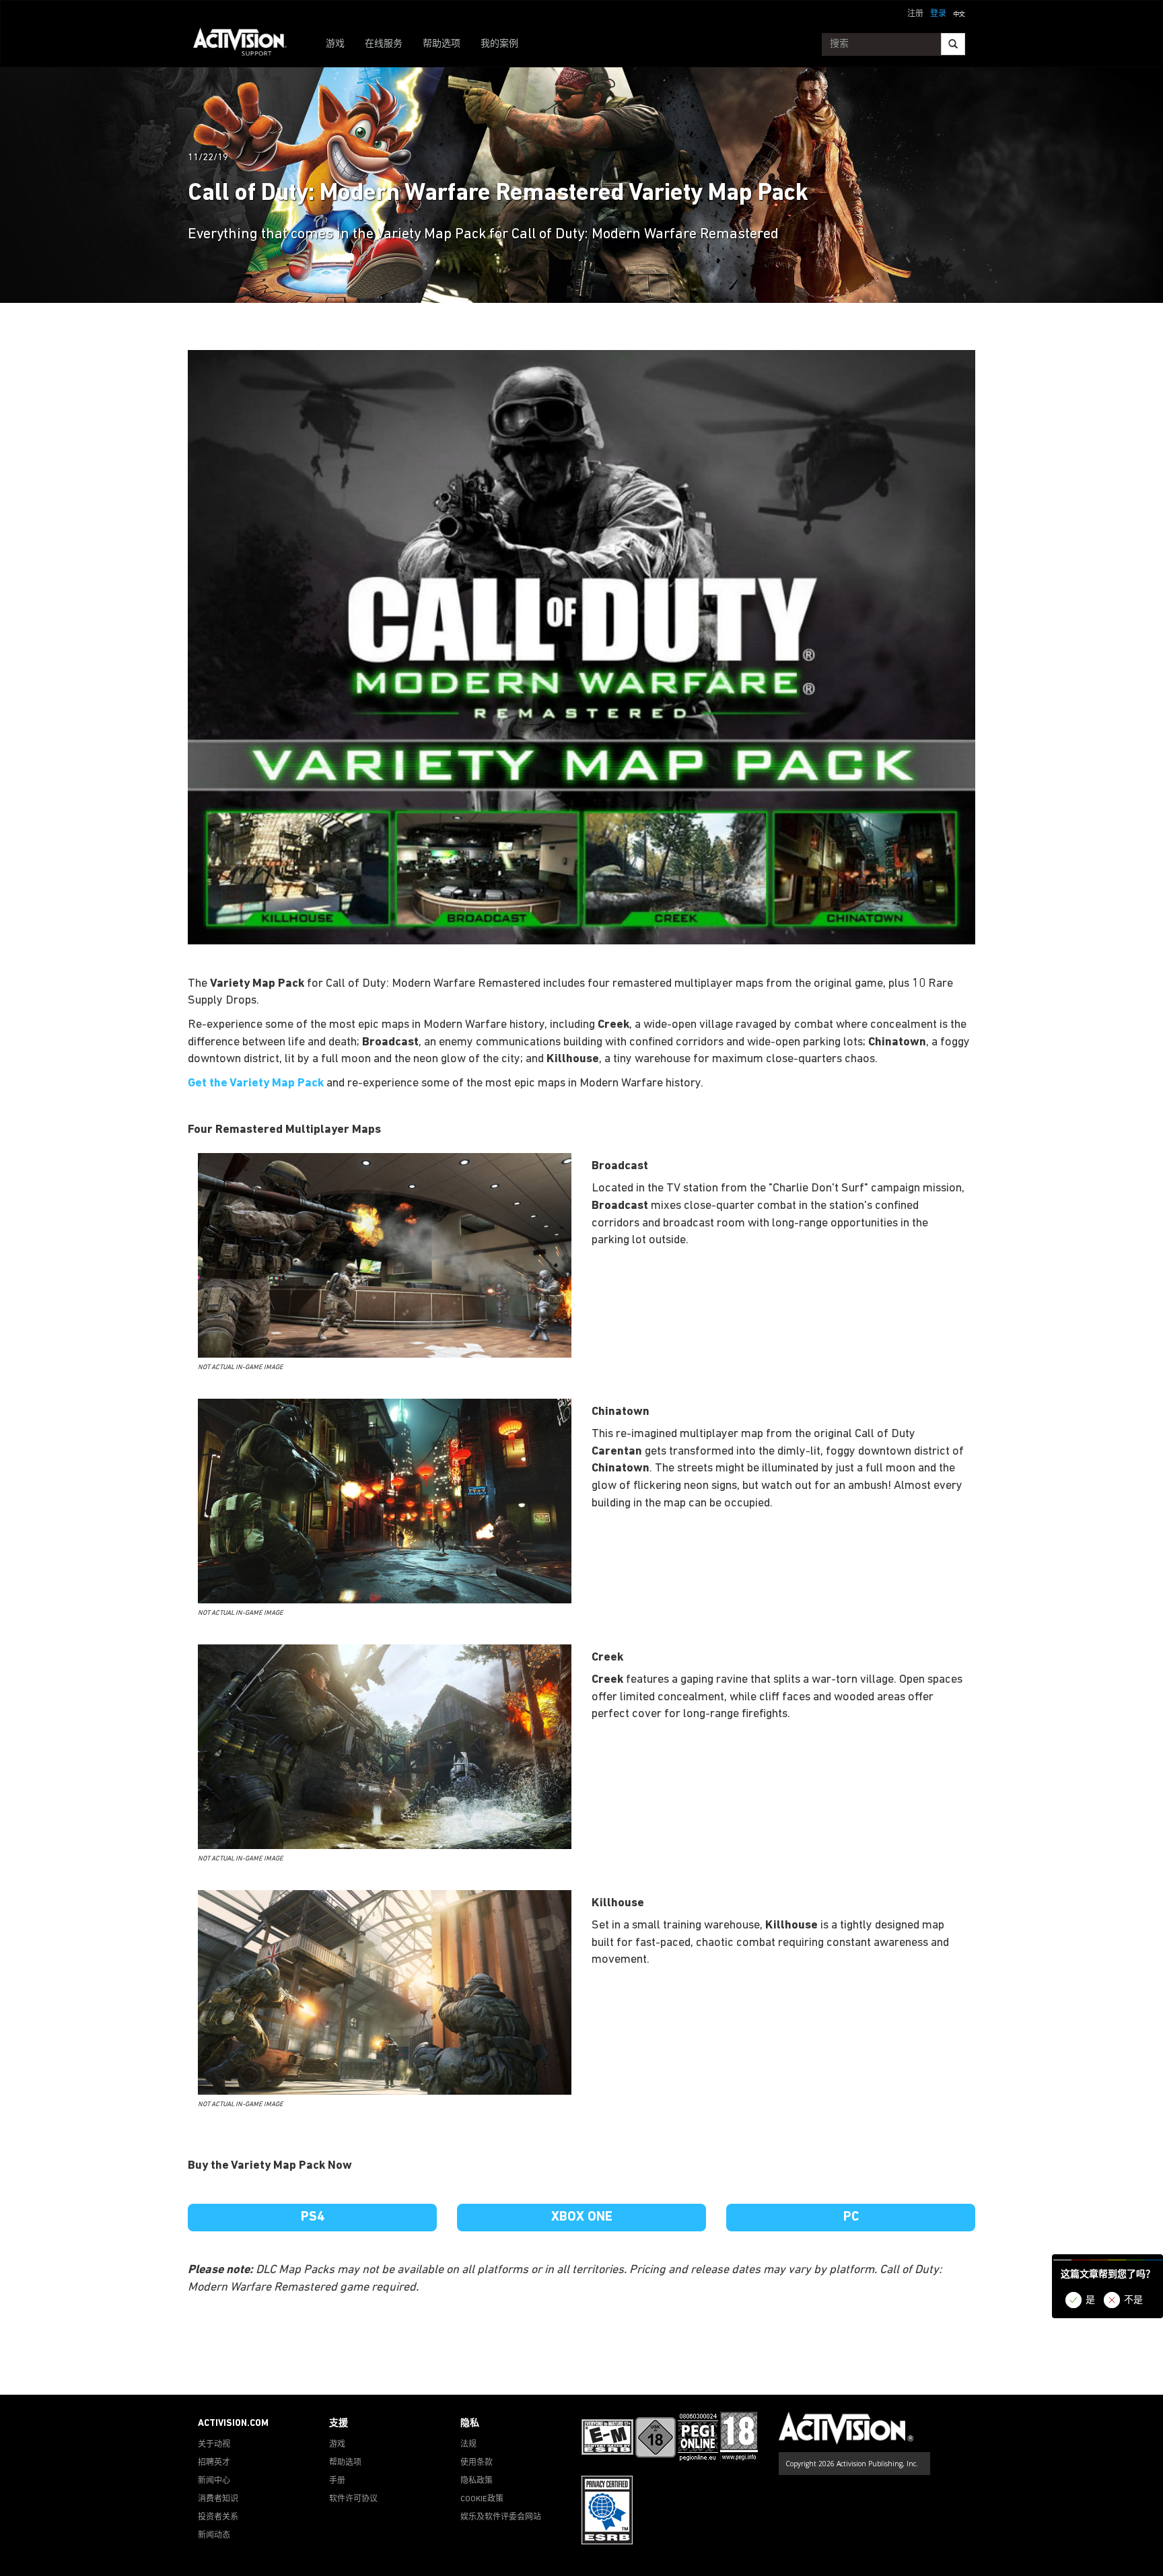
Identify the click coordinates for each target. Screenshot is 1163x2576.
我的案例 (499, 44)
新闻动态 (214, 2536)
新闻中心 (214, 2481)
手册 (337, 2481)
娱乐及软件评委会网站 (501, 2517)
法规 (468, 2445)
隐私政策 (477, 2481)
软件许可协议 (353, 2499)
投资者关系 (218, 2517)
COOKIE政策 (482, 2499)
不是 (1133, 2300)
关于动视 (214, 2445)
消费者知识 (218, 2499)
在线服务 (384, 44)
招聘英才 (214, 2463)
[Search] (953, 44)
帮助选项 (442, 44)
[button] (959, 13)
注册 (915, 14)
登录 (938, 14)
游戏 (335, 44)
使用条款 (477, 2463)
